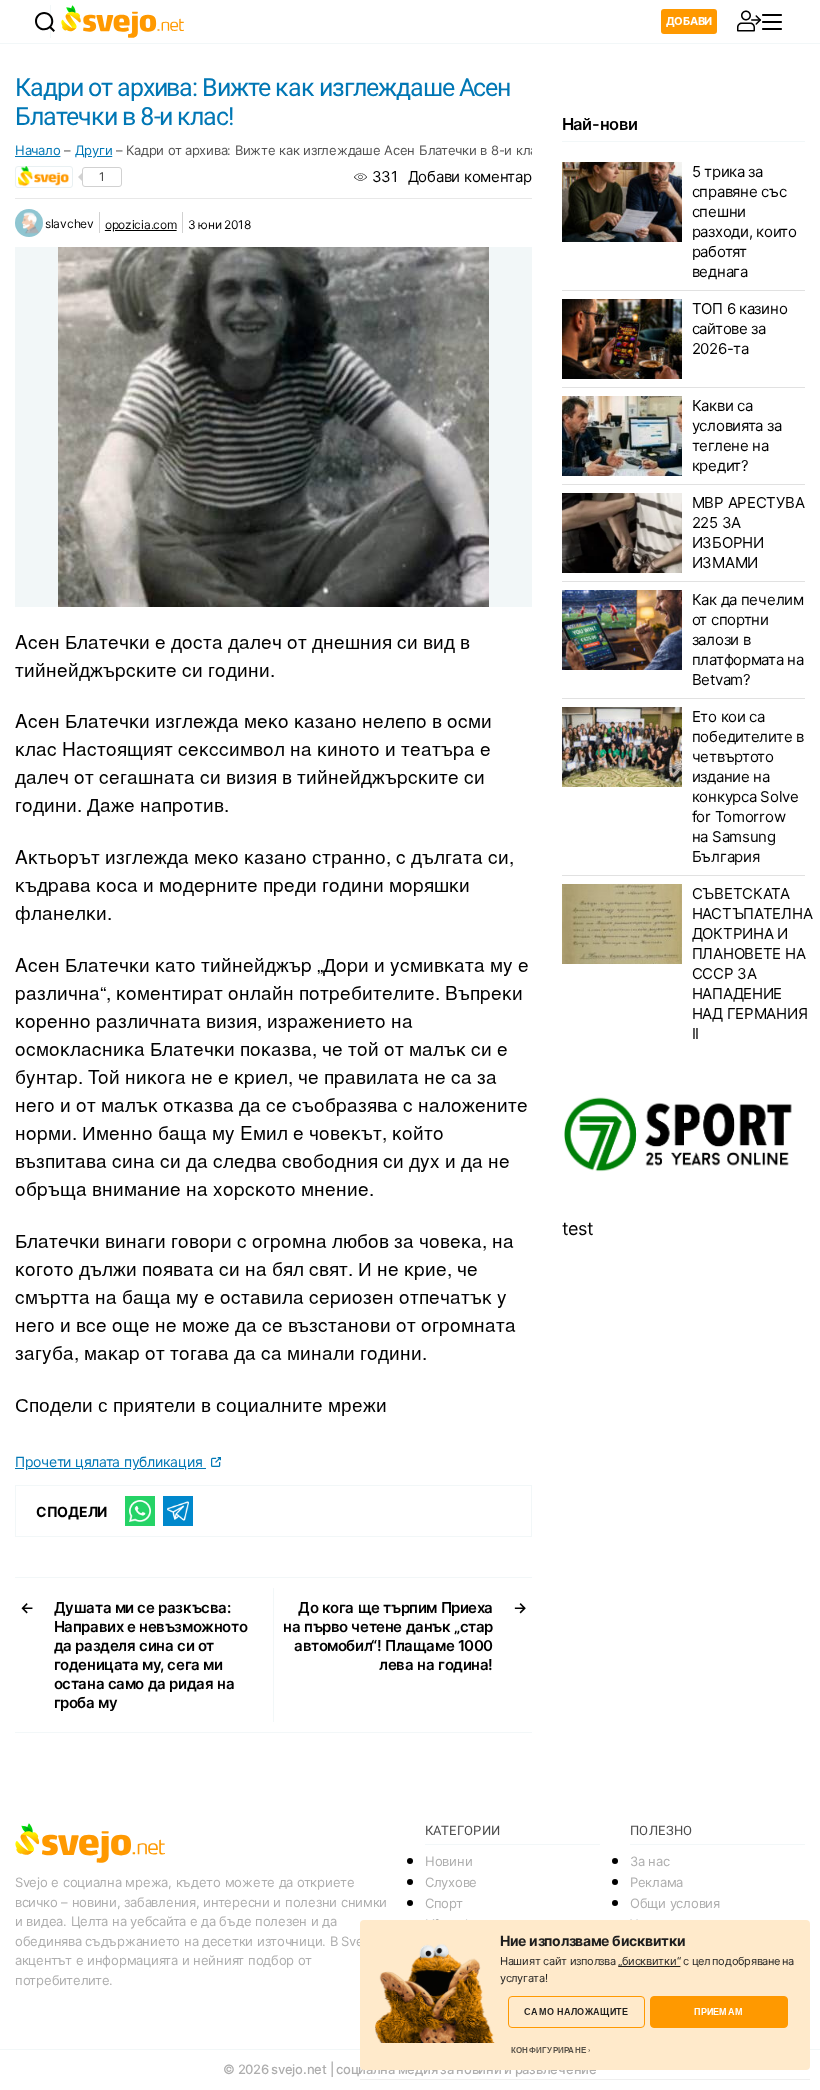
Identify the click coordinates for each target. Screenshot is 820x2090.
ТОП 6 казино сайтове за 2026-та (740, 328)
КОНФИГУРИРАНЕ (548, 2050)
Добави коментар (470, 176)
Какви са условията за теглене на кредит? (737, 435)
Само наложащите (576, 2011)
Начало (37, 150)
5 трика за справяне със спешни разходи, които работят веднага (744, 221)
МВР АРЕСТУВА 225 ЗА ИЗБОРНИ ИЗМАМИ (748, 532)
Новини (448, 1861)
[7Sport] (683, 1135)
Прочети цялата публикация (110, 1461)
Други (94, 150)
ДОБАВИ (689, 21)
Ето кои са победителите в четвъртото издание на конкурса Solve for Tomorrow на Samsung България (748, 786)
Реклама (656, 1882)
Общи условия (675, 1903)
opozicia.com (141, 224)
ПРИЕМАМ (718, 2011)
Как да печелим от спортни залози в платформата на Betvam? (748, 639)
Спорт (444, 1903)
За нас (649, 1861)
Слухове (451, 1882)
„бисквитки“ (649, 1961)
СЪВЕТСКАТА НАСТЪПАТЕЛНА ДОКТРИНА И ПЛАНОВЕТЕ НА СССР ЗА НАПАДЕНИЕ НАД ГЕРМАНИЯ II (752, 963)
